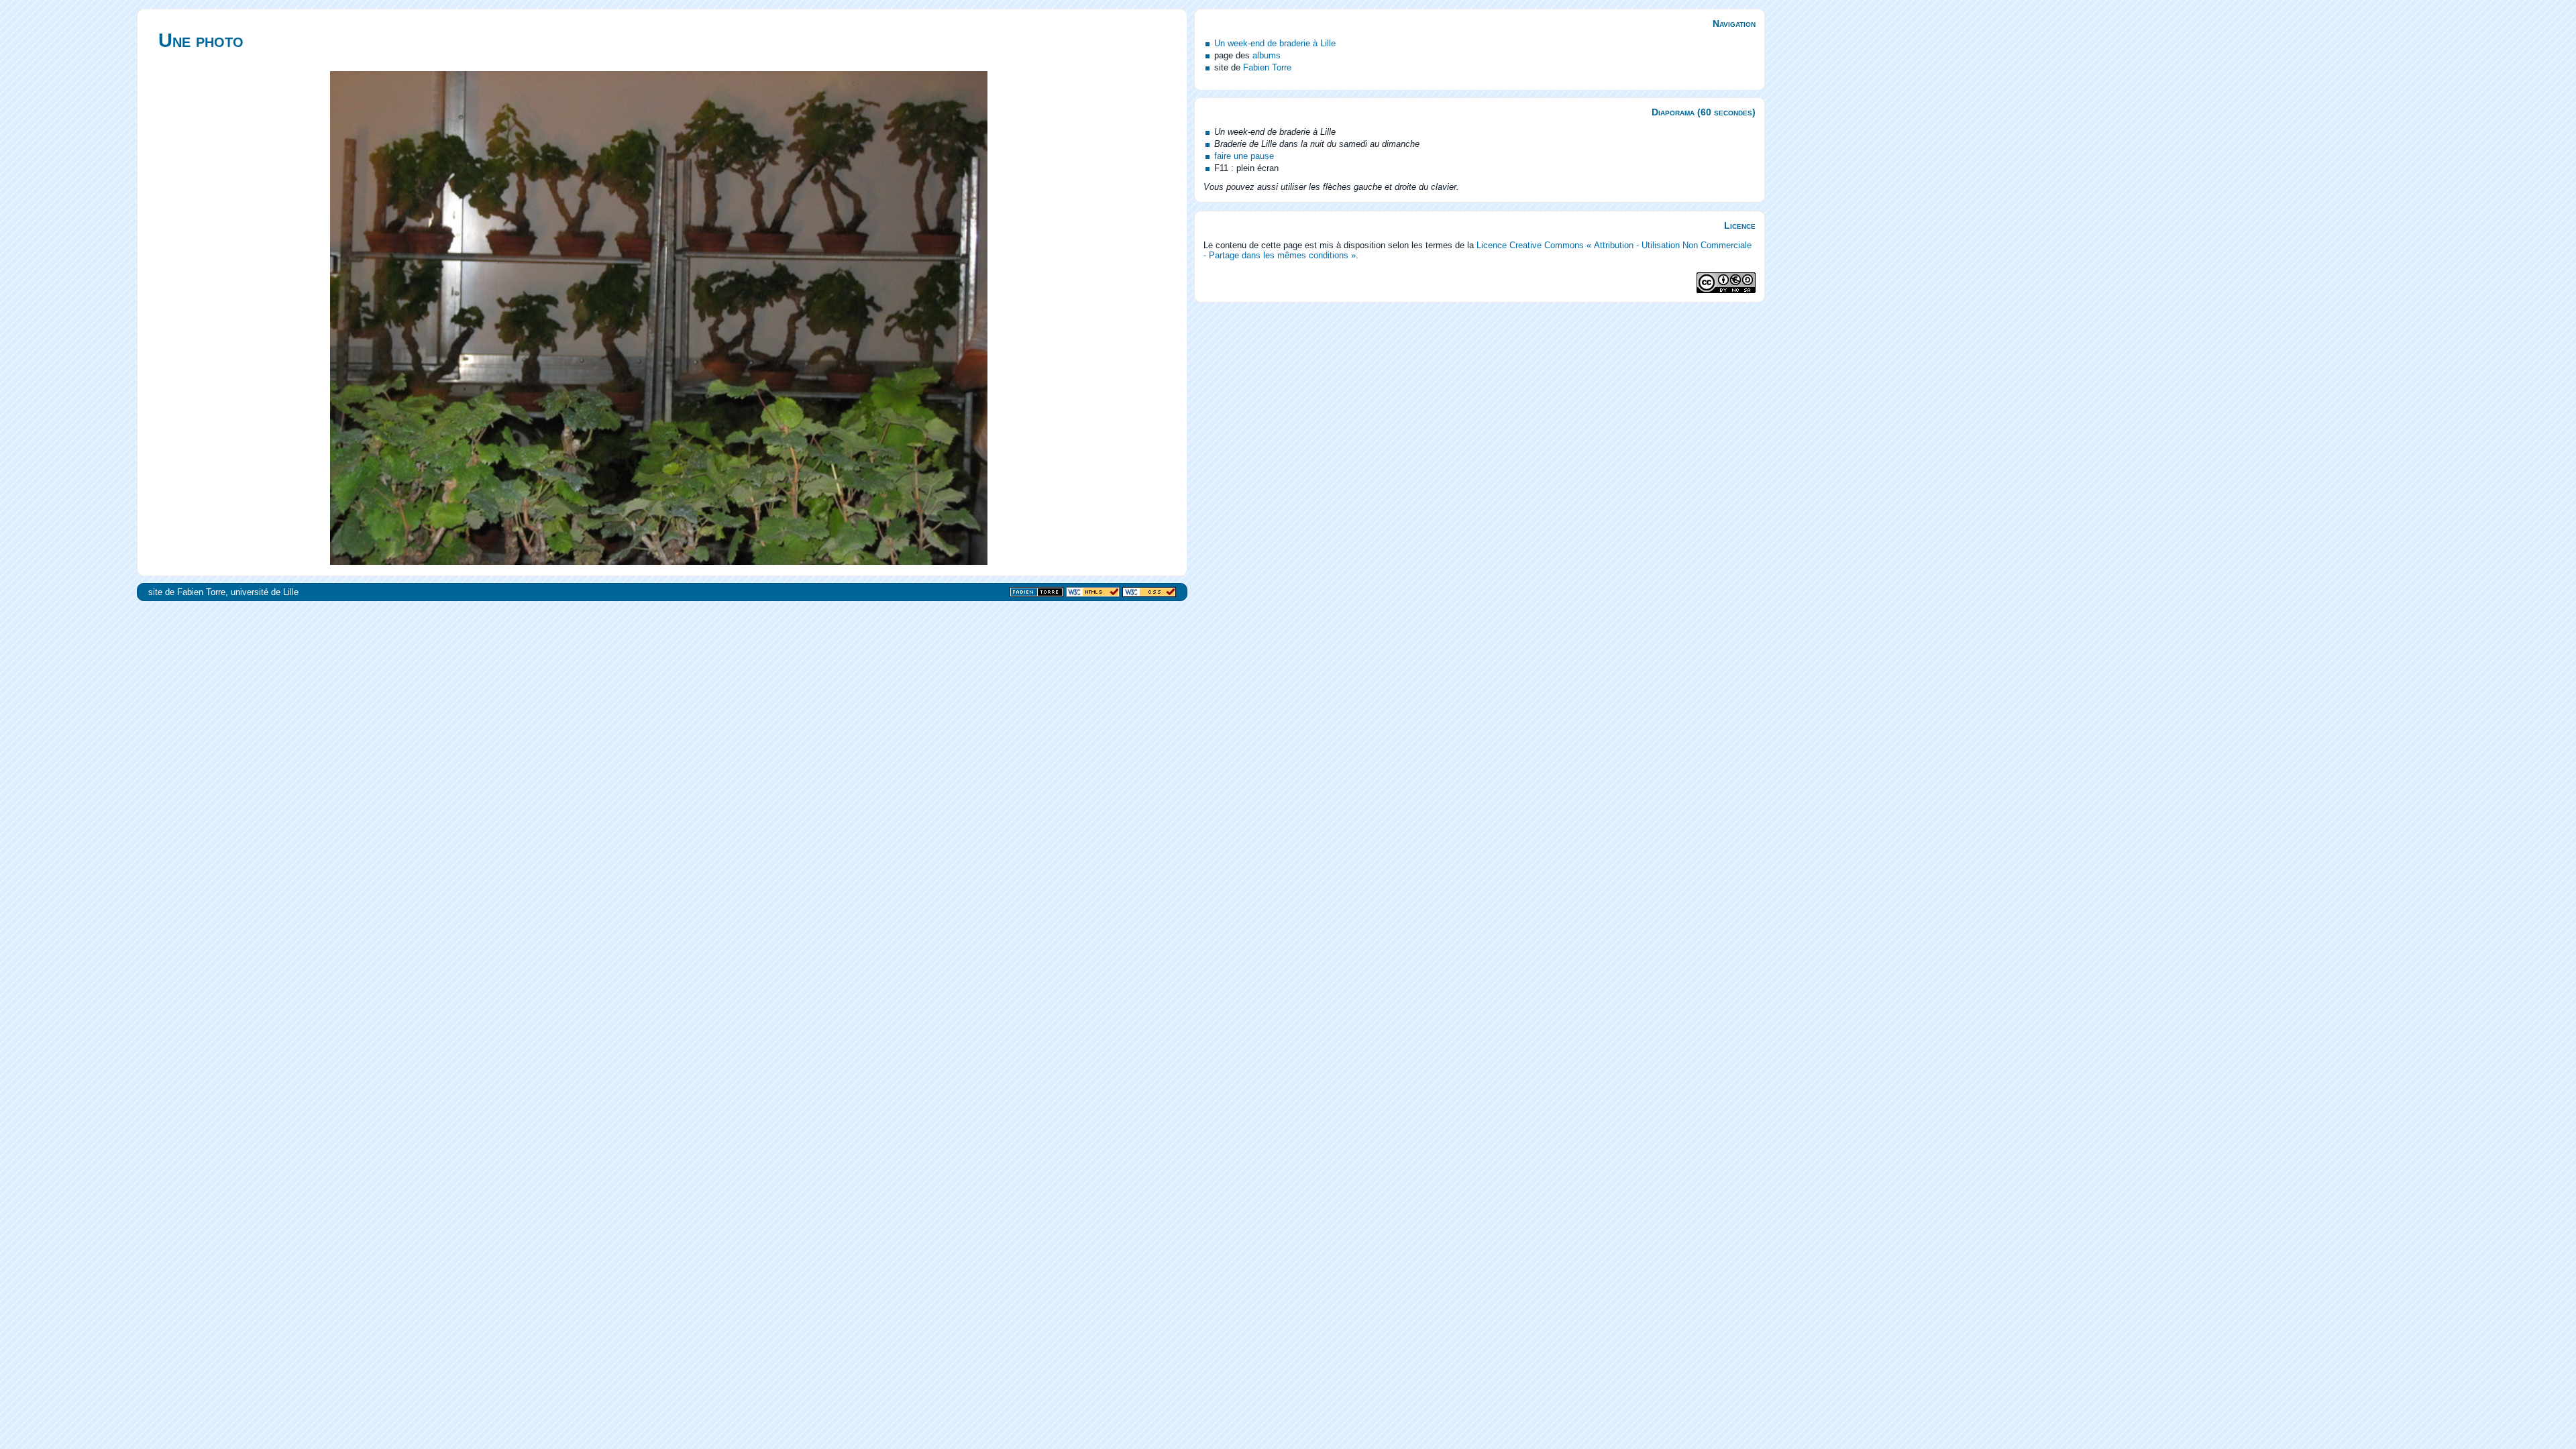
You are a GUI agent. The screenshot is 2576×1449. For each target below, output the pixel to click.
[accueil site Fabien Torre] (1036, 593)
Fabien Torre (1267, 67)
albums (1267, 55)
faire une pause (1244, 156)
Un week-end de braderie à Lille (1275, 43)
